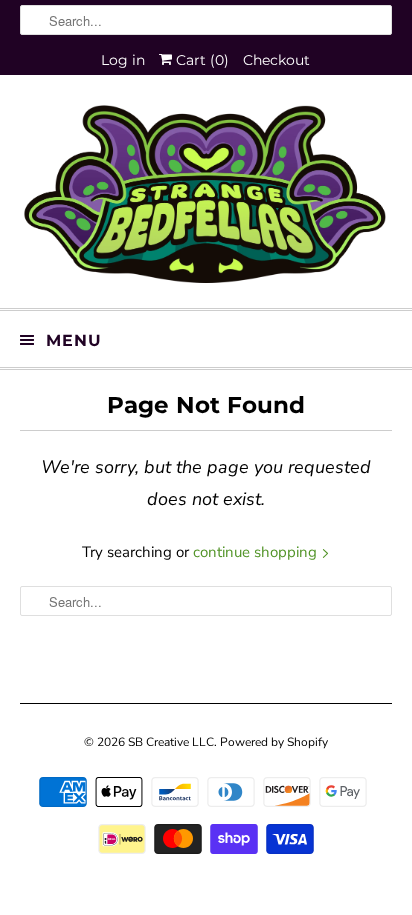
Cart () (200, 60)
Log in (123, 60)
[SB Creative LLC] (205, 199)
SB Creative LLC (171, 742)
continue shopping (257, 552)
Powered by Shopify (274, 742)
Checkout (276, 60)
